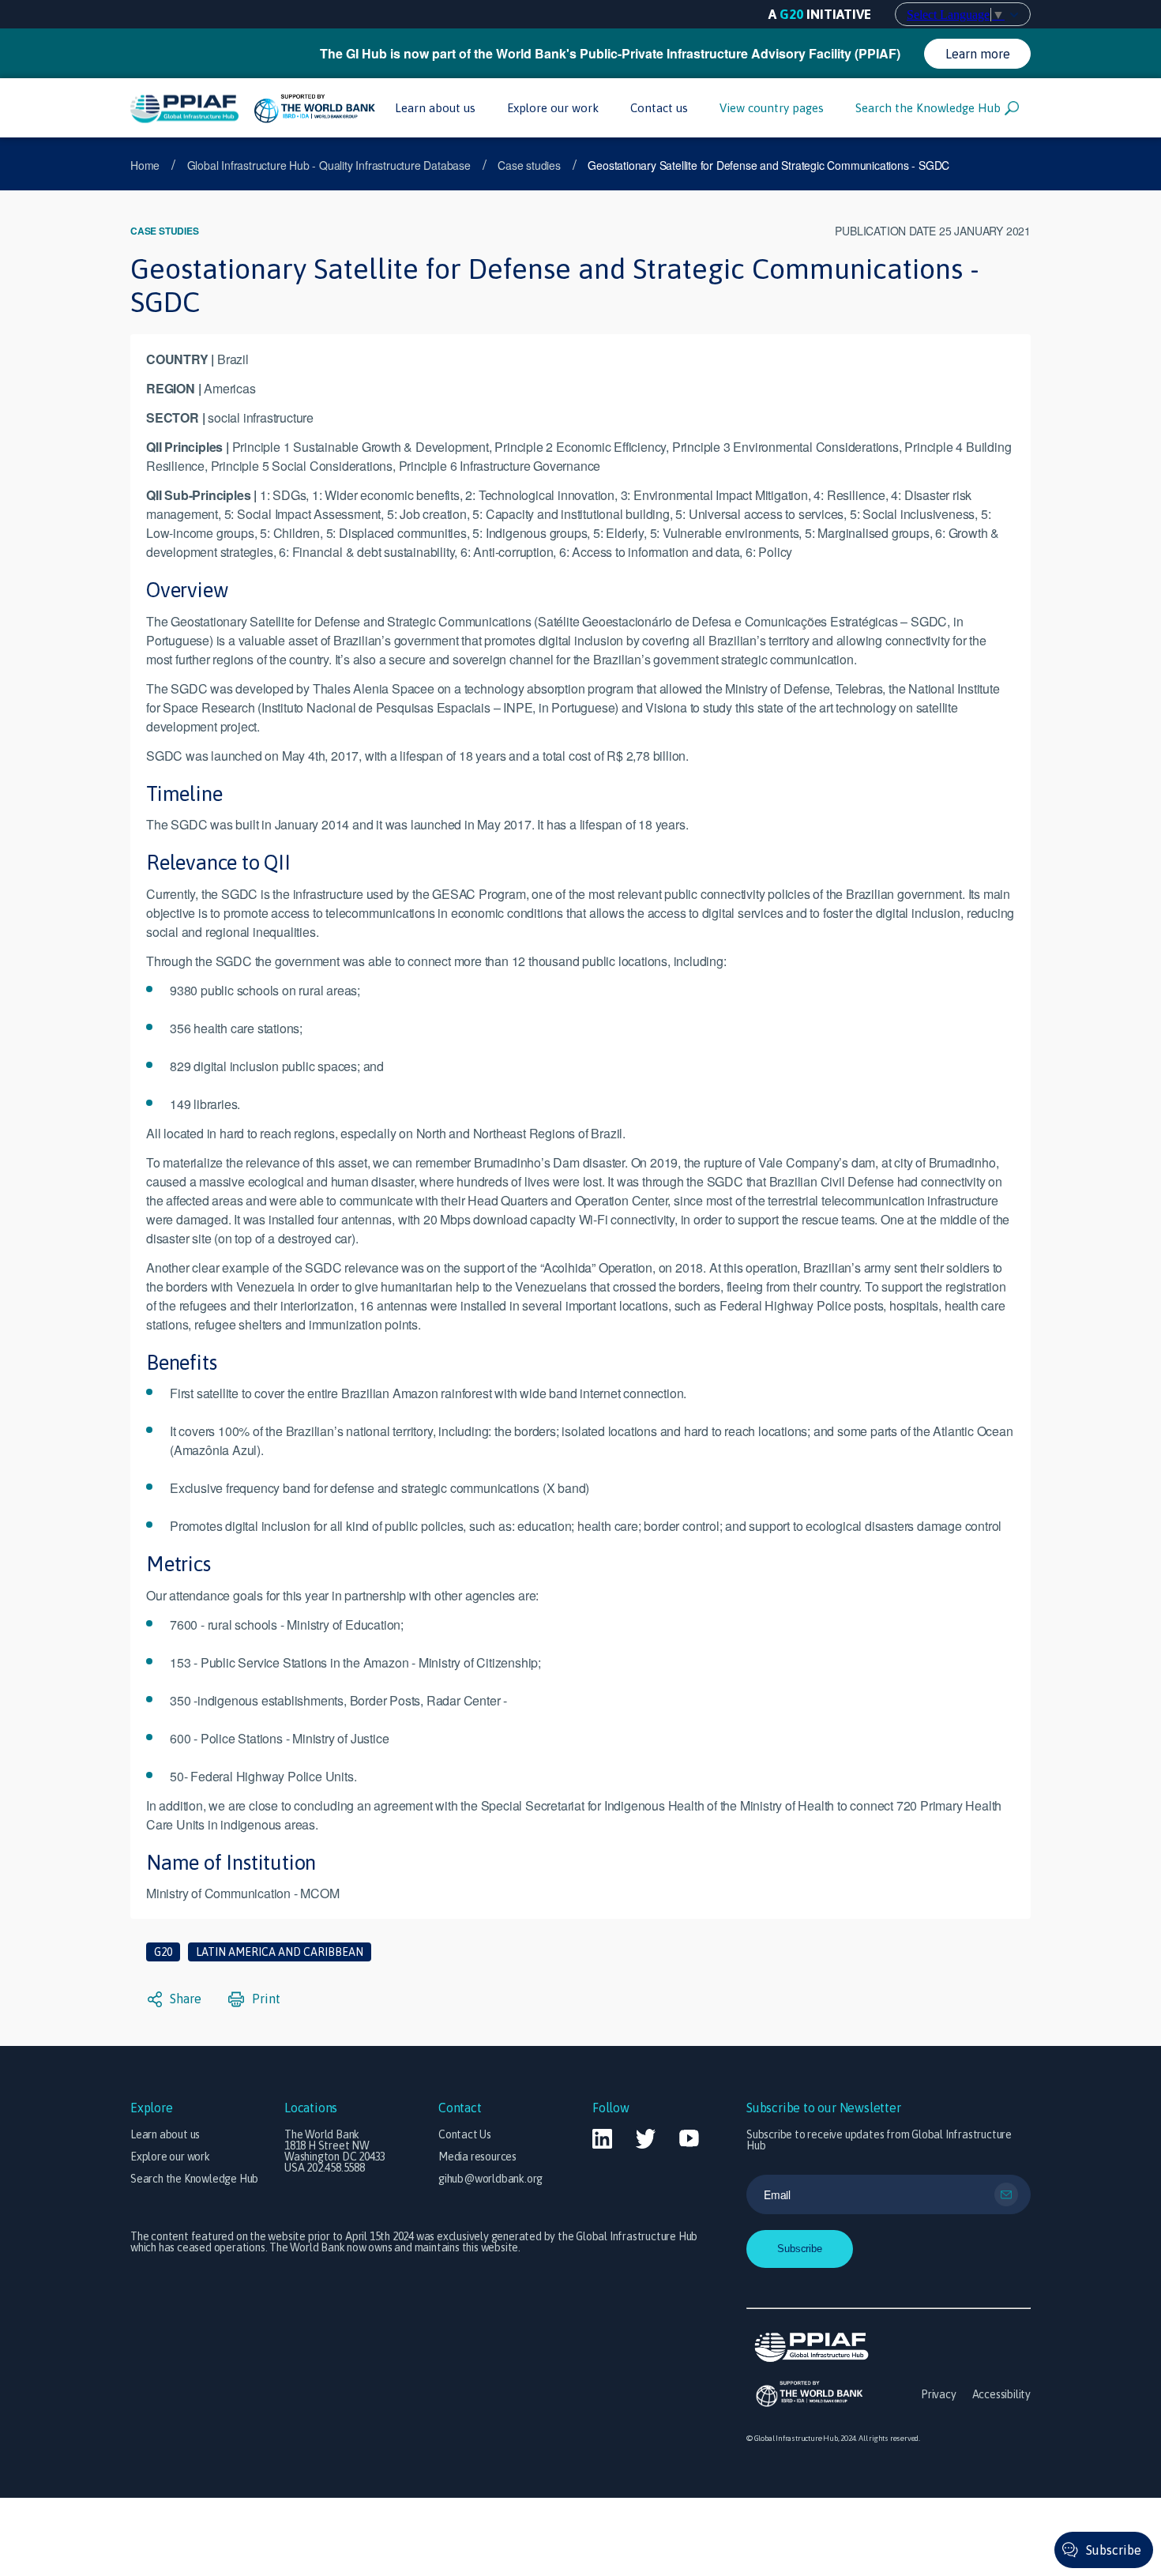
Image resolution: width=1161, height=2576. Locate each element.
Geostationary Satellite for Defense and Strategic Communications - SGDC (768, 165)
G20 (163, 1952)
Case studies (529, 165)
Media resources (477, 2157)
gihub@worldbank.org (490, 2179)
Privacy (939, 2394)
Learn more (978, 54)
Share (184, 1999)
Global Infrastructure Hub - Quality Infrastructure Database (329, 165)
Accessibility (1001, 2394)
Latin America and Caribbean (280, 1952)
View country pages (772, 108)
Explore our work (553, 108)
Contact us (659, 108)
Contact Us (465, 2134)
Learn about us (435, 108)
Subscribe (1114, 2550)
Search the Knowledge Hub (928, 108)
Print (265, 1999)
